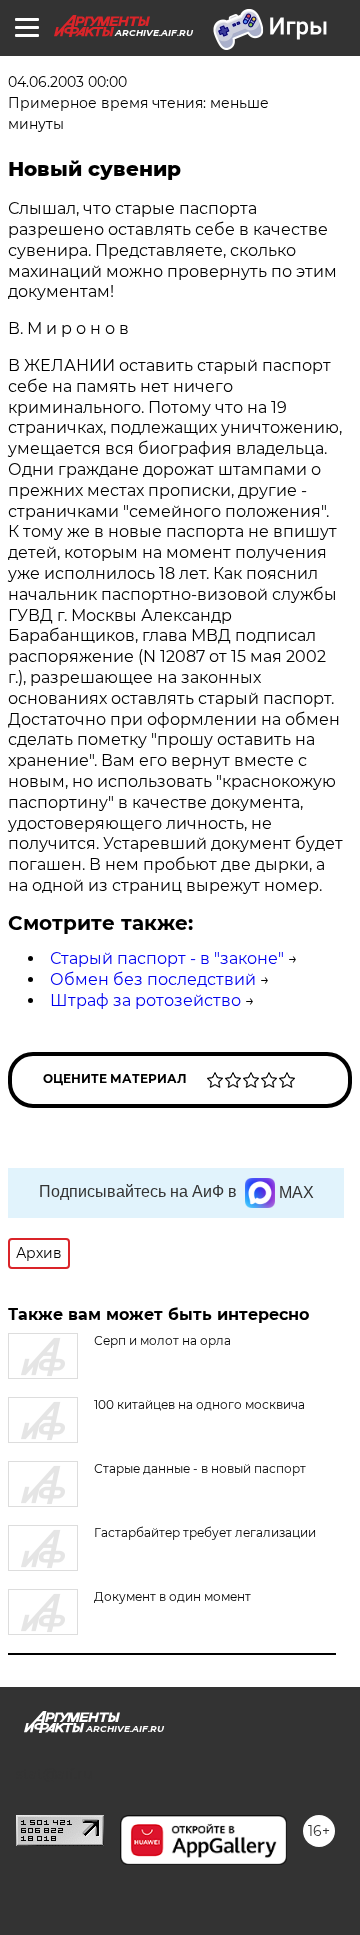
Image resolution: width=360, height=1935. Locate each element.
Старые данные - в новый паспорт (200, 1468)
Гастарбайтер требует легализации (205, 1532)
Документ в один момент (172, 1596)
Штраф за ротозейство (145, 1000)
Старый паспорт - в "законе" (167, 958)
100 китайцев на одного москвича (199, 1404)
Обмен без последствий (153, 979)
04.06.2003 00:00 (67, 82)
